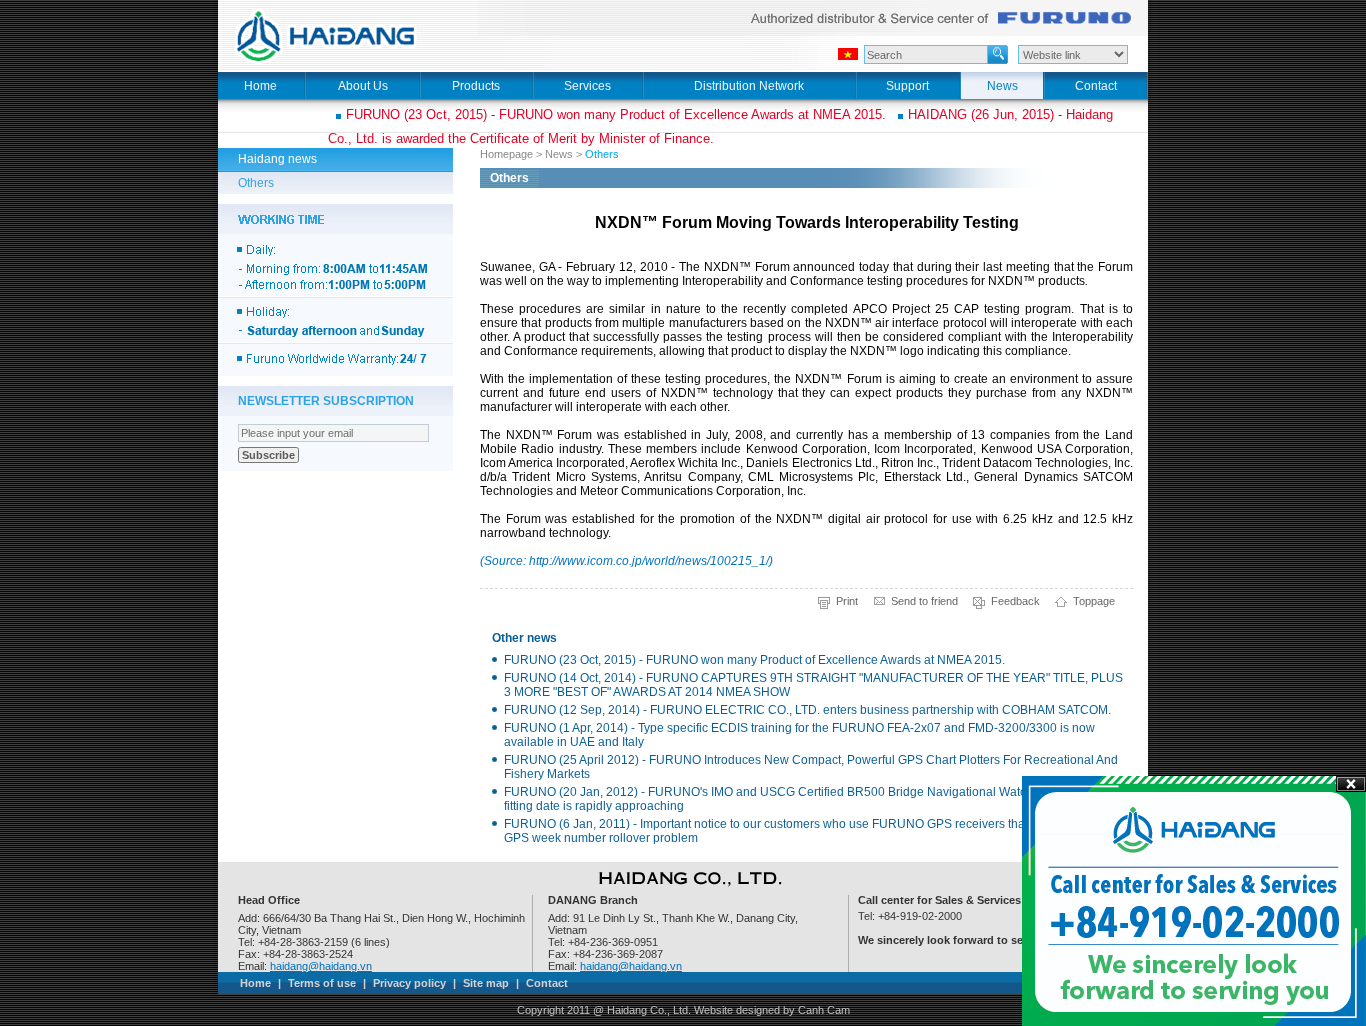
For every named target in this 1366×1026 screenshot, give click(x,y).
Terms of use (322, 983)
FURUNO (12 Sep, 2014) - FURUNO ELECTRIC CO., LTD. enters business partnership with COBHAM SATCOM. (807, 710)
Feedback (1015, 601)
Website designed (737, 1010)
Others (256, 183)
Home (255, 983)
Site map (486, 983)
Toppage (1094, 601)
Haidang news (277, 159)
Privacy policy (409, 983)
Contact (547, 983)
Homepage (506, 154)
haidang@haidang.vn (321, 966)
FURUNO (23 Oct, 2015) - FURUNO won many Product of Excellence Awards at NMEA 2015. (616, 114)
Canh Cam (824, 1010)
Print (847, 601)
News (559, 154)
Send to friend (924, 601)
